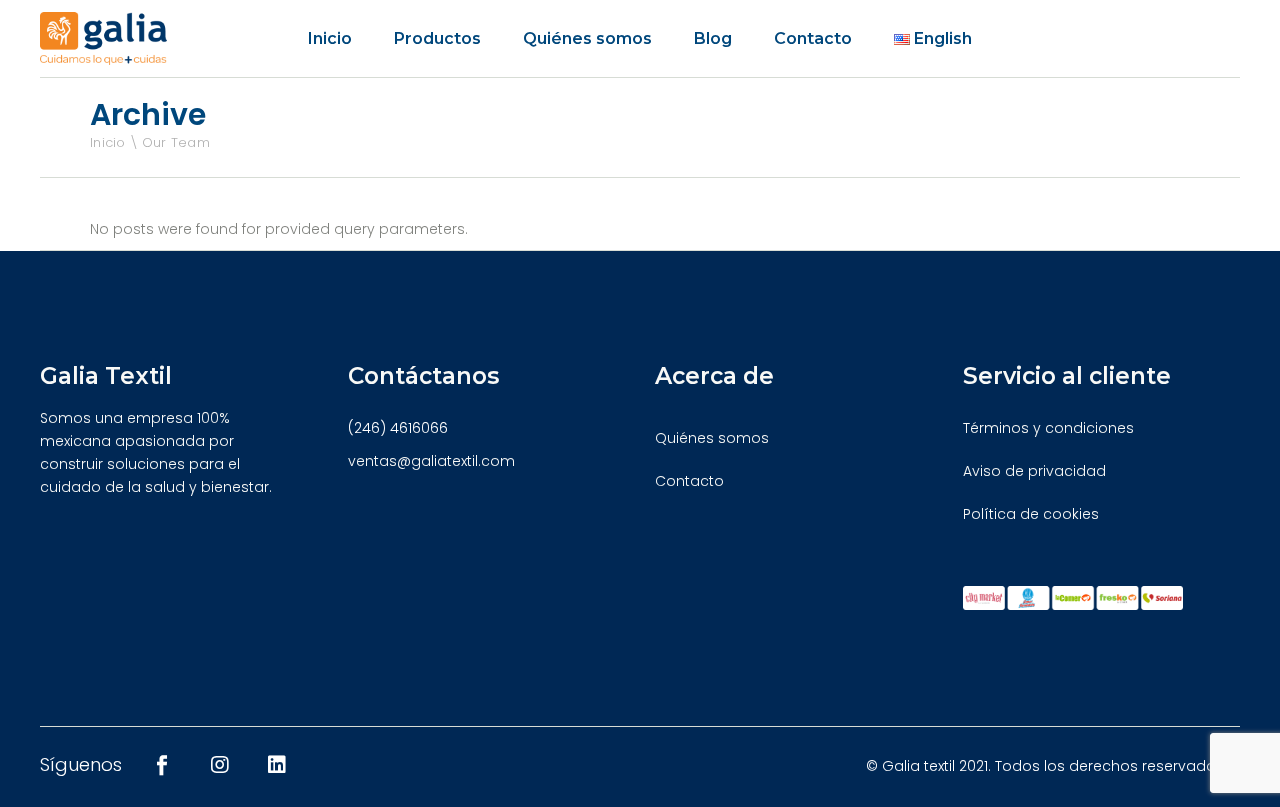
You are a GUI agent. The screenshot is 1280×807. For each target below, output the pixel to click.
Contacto (689, 481)
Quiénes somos (712, 438)
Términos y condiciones (1048, 428)
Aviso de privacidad (1034, 471)
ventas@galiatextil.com (431, 461)
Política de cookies (1031, 514)
